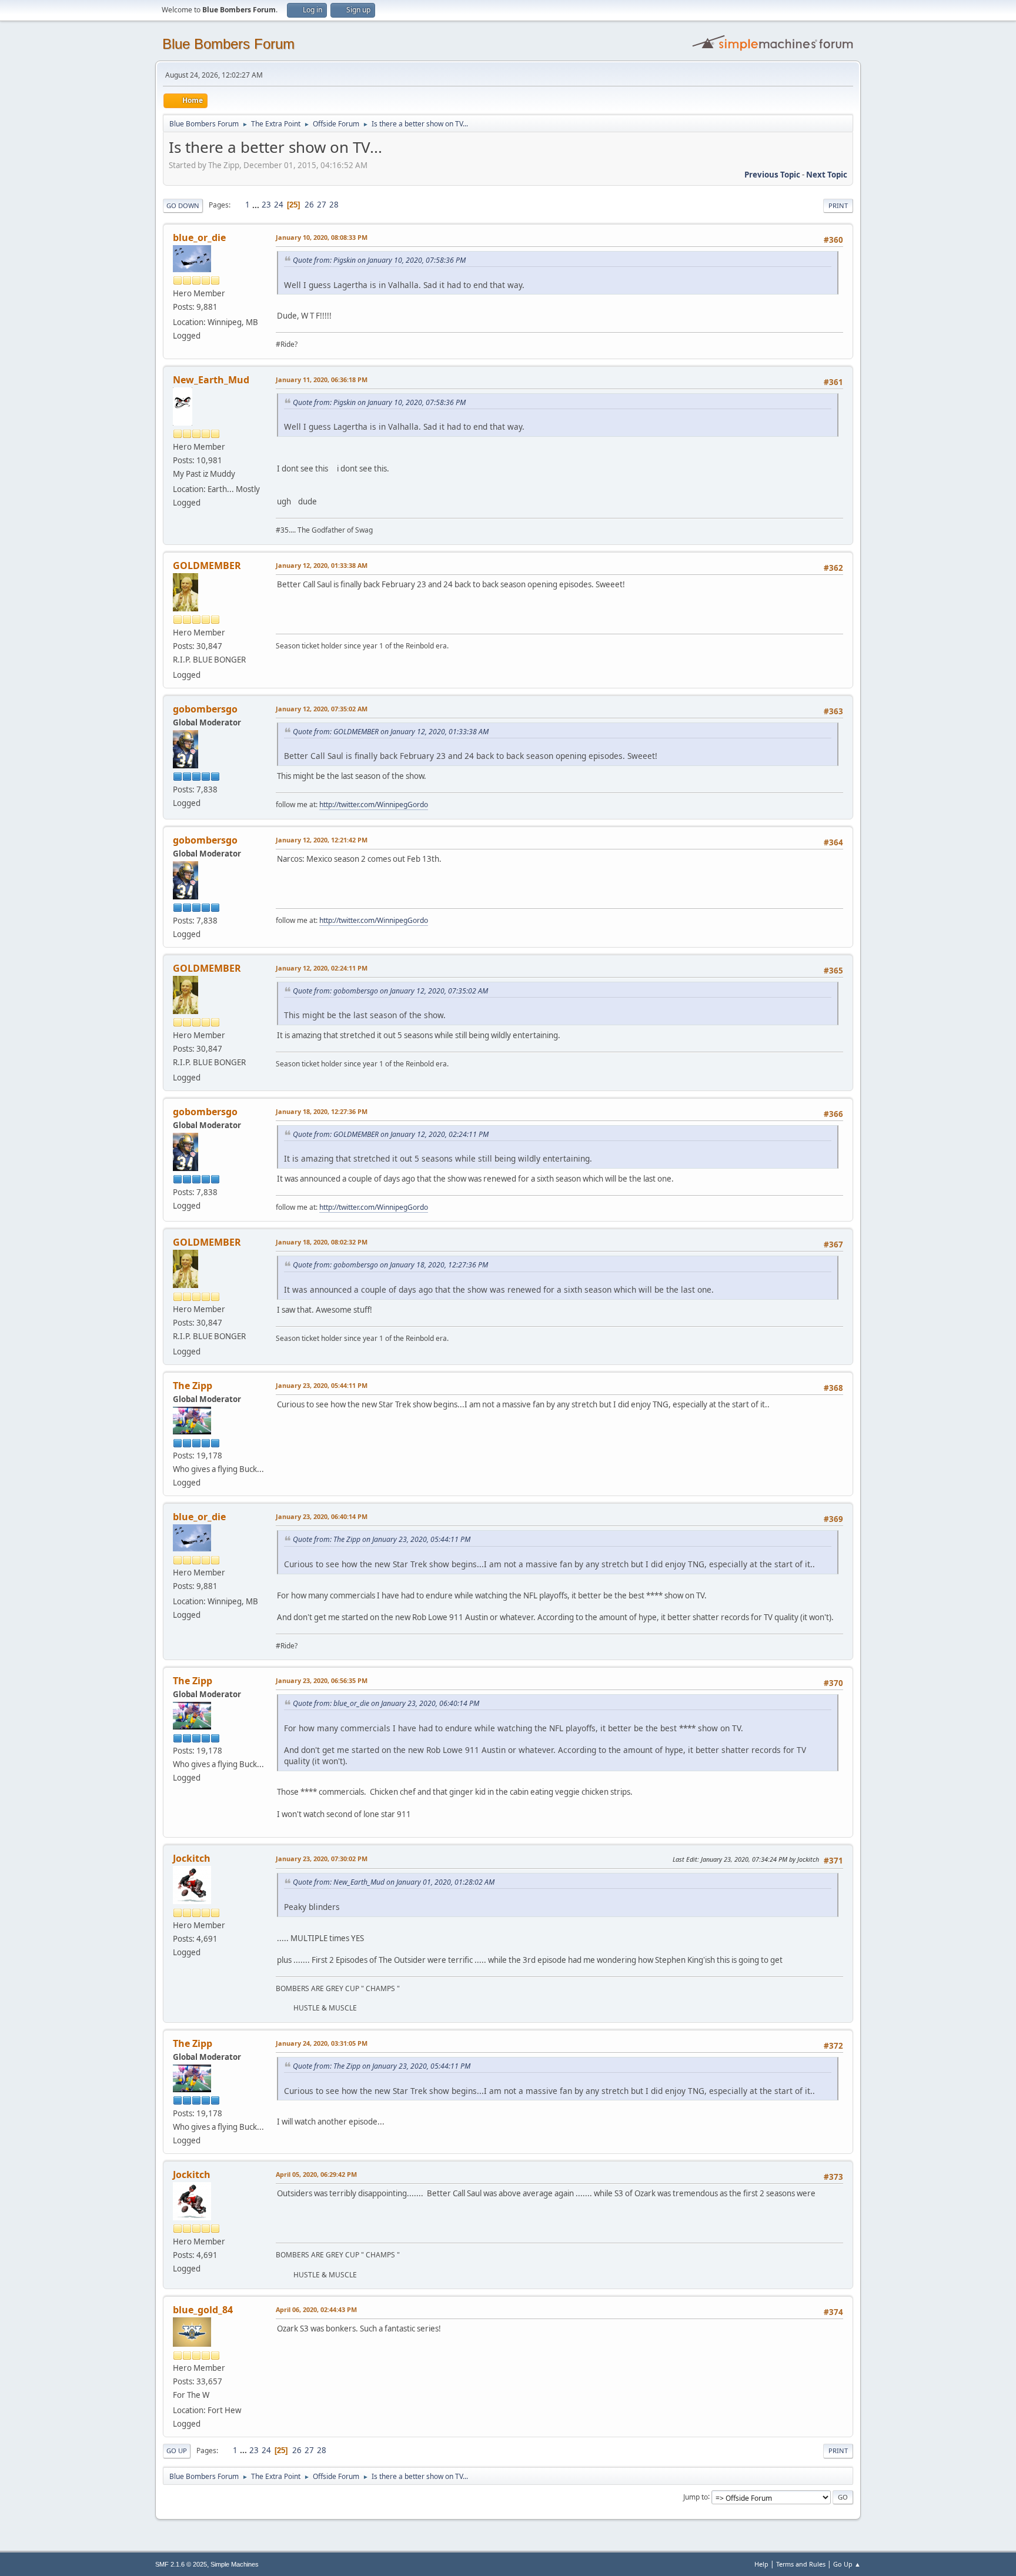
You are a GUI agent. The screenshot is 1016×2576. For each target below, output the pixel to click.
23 (266, 205)
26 (309, 205)
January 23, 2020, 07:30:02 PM (322, 1859)
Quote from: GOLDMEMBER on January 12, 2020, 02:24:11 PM (391, 1134)
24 (279, 205)
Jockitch (192, 1858)
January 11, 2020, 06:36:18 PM (322, 379)
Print (838, 205)
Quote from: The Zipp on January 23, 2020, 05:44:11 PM (382, 1539)
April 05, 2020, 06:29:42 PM (316, 2174)
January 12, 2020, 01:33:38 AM (322, 565)
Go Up (177, 2450)
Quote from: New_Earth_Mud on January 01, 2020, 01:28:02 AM (394, 1882)
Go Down (183, 205)
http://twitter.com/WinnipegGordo (374, 804)
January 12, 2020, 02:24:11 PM (322, 968)
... (257, 205)
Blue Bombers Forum (228, 44)
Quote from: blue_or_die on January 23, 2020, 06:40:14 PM (386, 1703)
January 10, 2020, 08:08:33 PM (322, 237)
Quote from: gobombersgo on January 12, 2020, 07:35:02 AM (390, 991)
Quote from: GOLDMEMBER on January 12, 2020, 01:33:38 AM (391, 732)
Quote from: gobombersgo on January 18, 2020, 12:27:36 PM (390, 1265)
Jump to (696, 2496)
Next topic (827, 175)
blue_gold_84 (203, 2310)
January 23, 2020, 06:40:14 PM (322, 1516)
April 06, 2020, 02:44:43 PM (316, 2309)
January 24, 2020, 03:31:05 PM (322, 2043)
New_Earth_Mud (211, 380)
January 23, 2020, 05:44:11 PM (322, 1385)
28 (334, 205)
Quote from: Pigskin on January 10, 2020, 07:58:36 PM (379, 260)
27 (322, 205)
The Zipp (193, 1386)
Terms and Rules (801, 2564)
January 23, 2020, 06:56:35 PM (322, 1680)
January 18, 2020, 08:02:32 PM (322, 1242)
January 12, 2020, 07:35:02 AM (322, 709)
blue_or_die (199, 237)
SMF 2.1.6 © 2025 (181, 2564)
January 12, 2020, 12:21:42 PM (322, 840)
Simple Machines (235, 2564)
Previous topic (772, 175)
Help (761, 2564)
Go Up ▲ (847, 2564)
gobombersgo (205, 709)
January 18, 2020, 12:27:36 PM (322, 1111)
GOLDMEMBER (207, 566)
